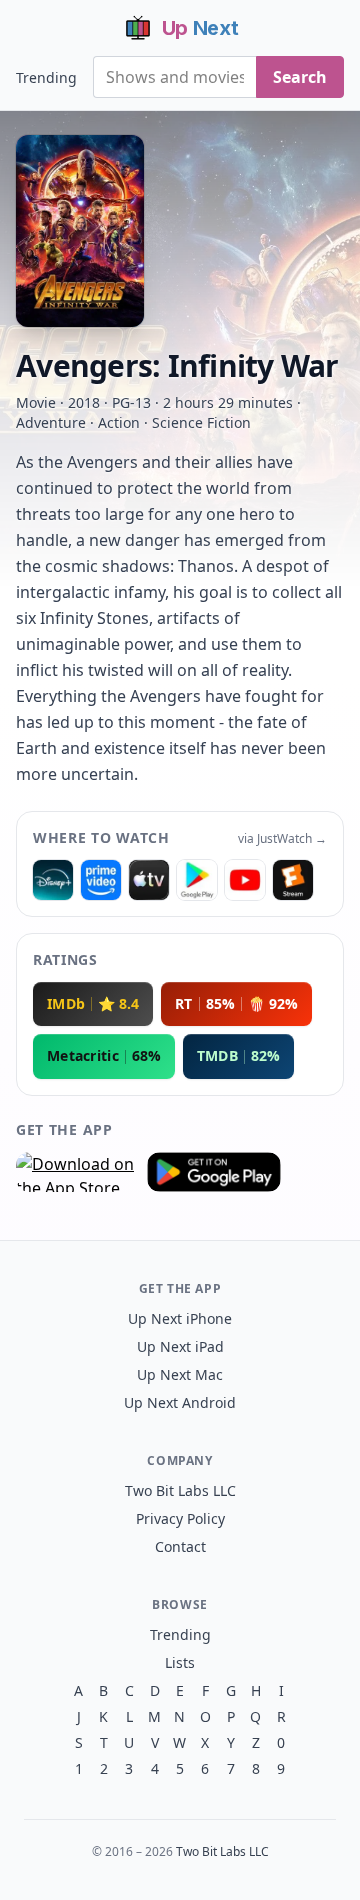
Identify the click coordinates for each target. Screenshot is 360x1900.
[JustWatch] (53, 880)
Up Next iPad (180, 1346)
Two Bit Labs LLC (180, 1490)
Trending (46, 77)
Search (300, 77)
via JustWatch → (282, 839)
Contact (180, 1546)
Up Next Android (180, 1402)
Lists (180, 1662)
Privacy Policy (180, 1518)
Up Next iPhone (180, 1318)
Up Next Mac (180, 1374)
